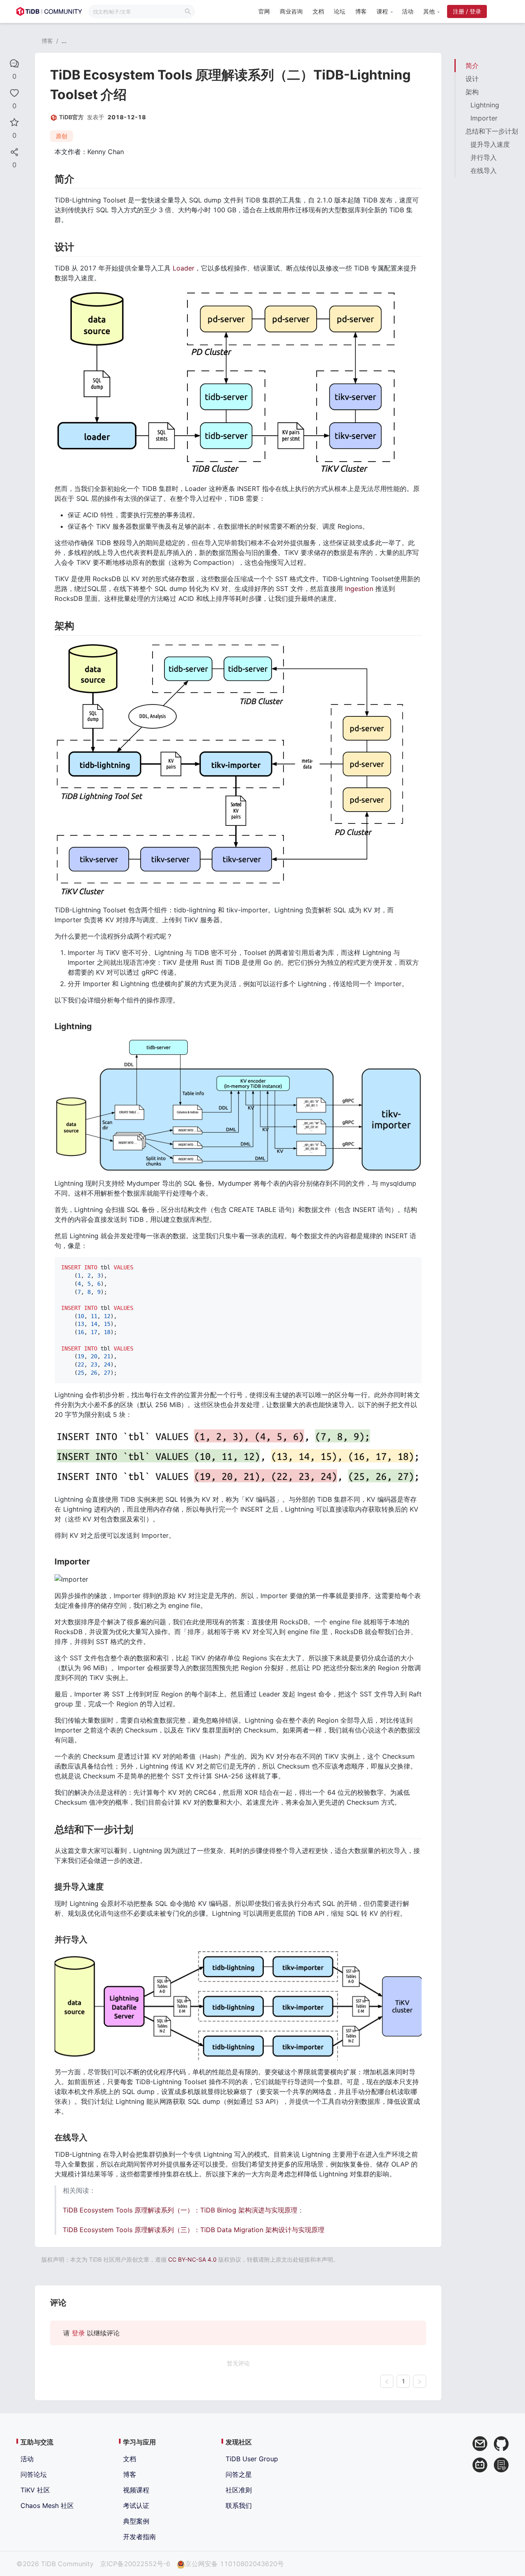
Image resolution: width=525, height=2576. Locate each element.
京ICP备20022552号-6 (135, 2564)
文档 (318, 11)
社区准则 (239, 2490)
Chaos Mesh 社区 (47, 2506)
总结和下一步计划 (492, 131)
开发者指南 (139, 2537)
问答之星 (239, 2474)
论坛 (340, 11)
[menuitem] (264, 12)
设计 (472, 79)
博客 (361, 11)
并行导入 (484, 157)
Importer (484, 118)
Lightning (485, 105)
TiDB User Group (252, 2459)
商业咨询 (291, 11)
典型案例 (136, 2521)
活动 (408, 11)
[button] (384, 11)
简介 (472, 66)
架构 (472, 92)
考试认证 (136, 2506)
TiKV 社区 (35, 2490)
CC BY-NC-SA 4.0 (192, 2259)
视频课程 (136, 2490)
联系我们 (239, 2506)
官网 (264, 11)
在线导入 (484, 171)
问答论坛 (34, 2474)
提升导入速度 (490, 144)
